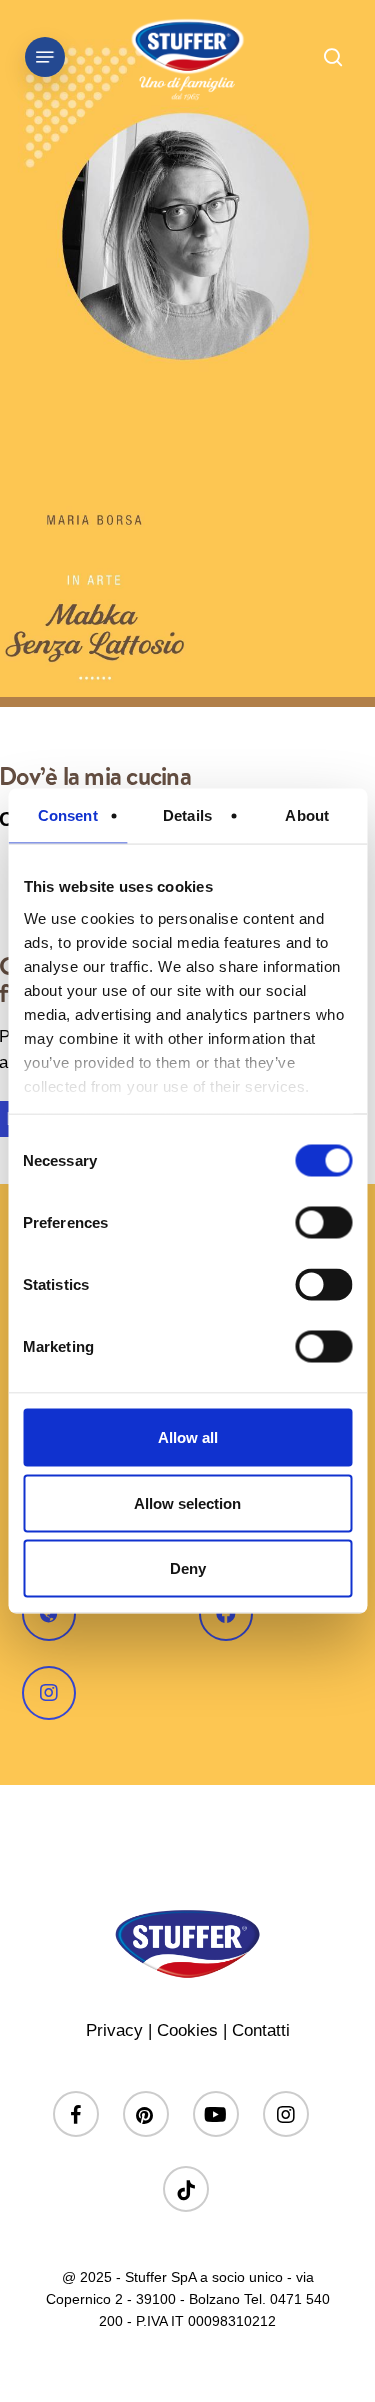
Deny (188, 1568)
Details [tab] (187, 815)
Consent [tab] (68, 815)
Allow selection (187, 1502)
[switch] (323, 1223)
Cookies (187, 2030)
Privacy (114, 2030)
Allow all (188, 1437)
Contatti (261, 2030)
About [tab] (307, 815)
